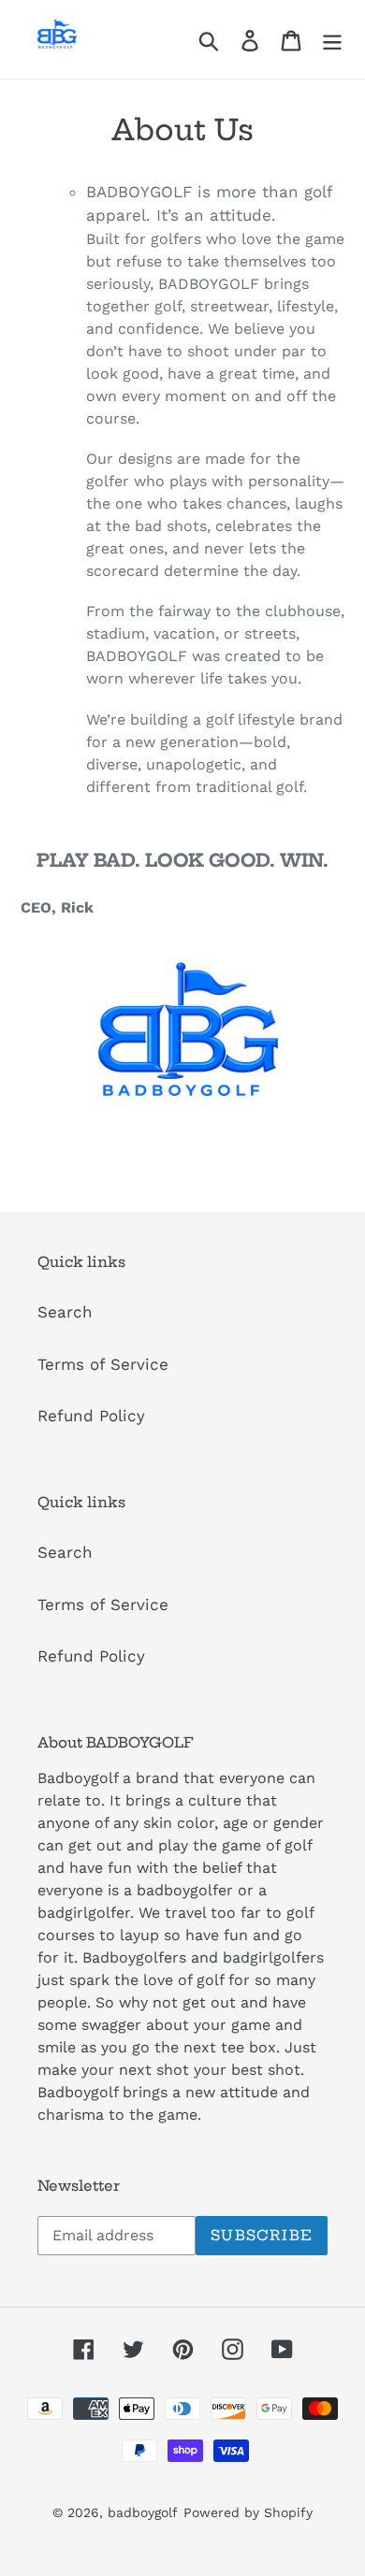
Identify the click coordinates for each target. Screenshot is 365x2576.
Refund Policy (91, 1416)
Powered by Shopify (248, 2512)
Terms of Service (103, 1364)
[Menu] (332, 39)
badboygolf (143, 2512)
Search (65, 1312)
